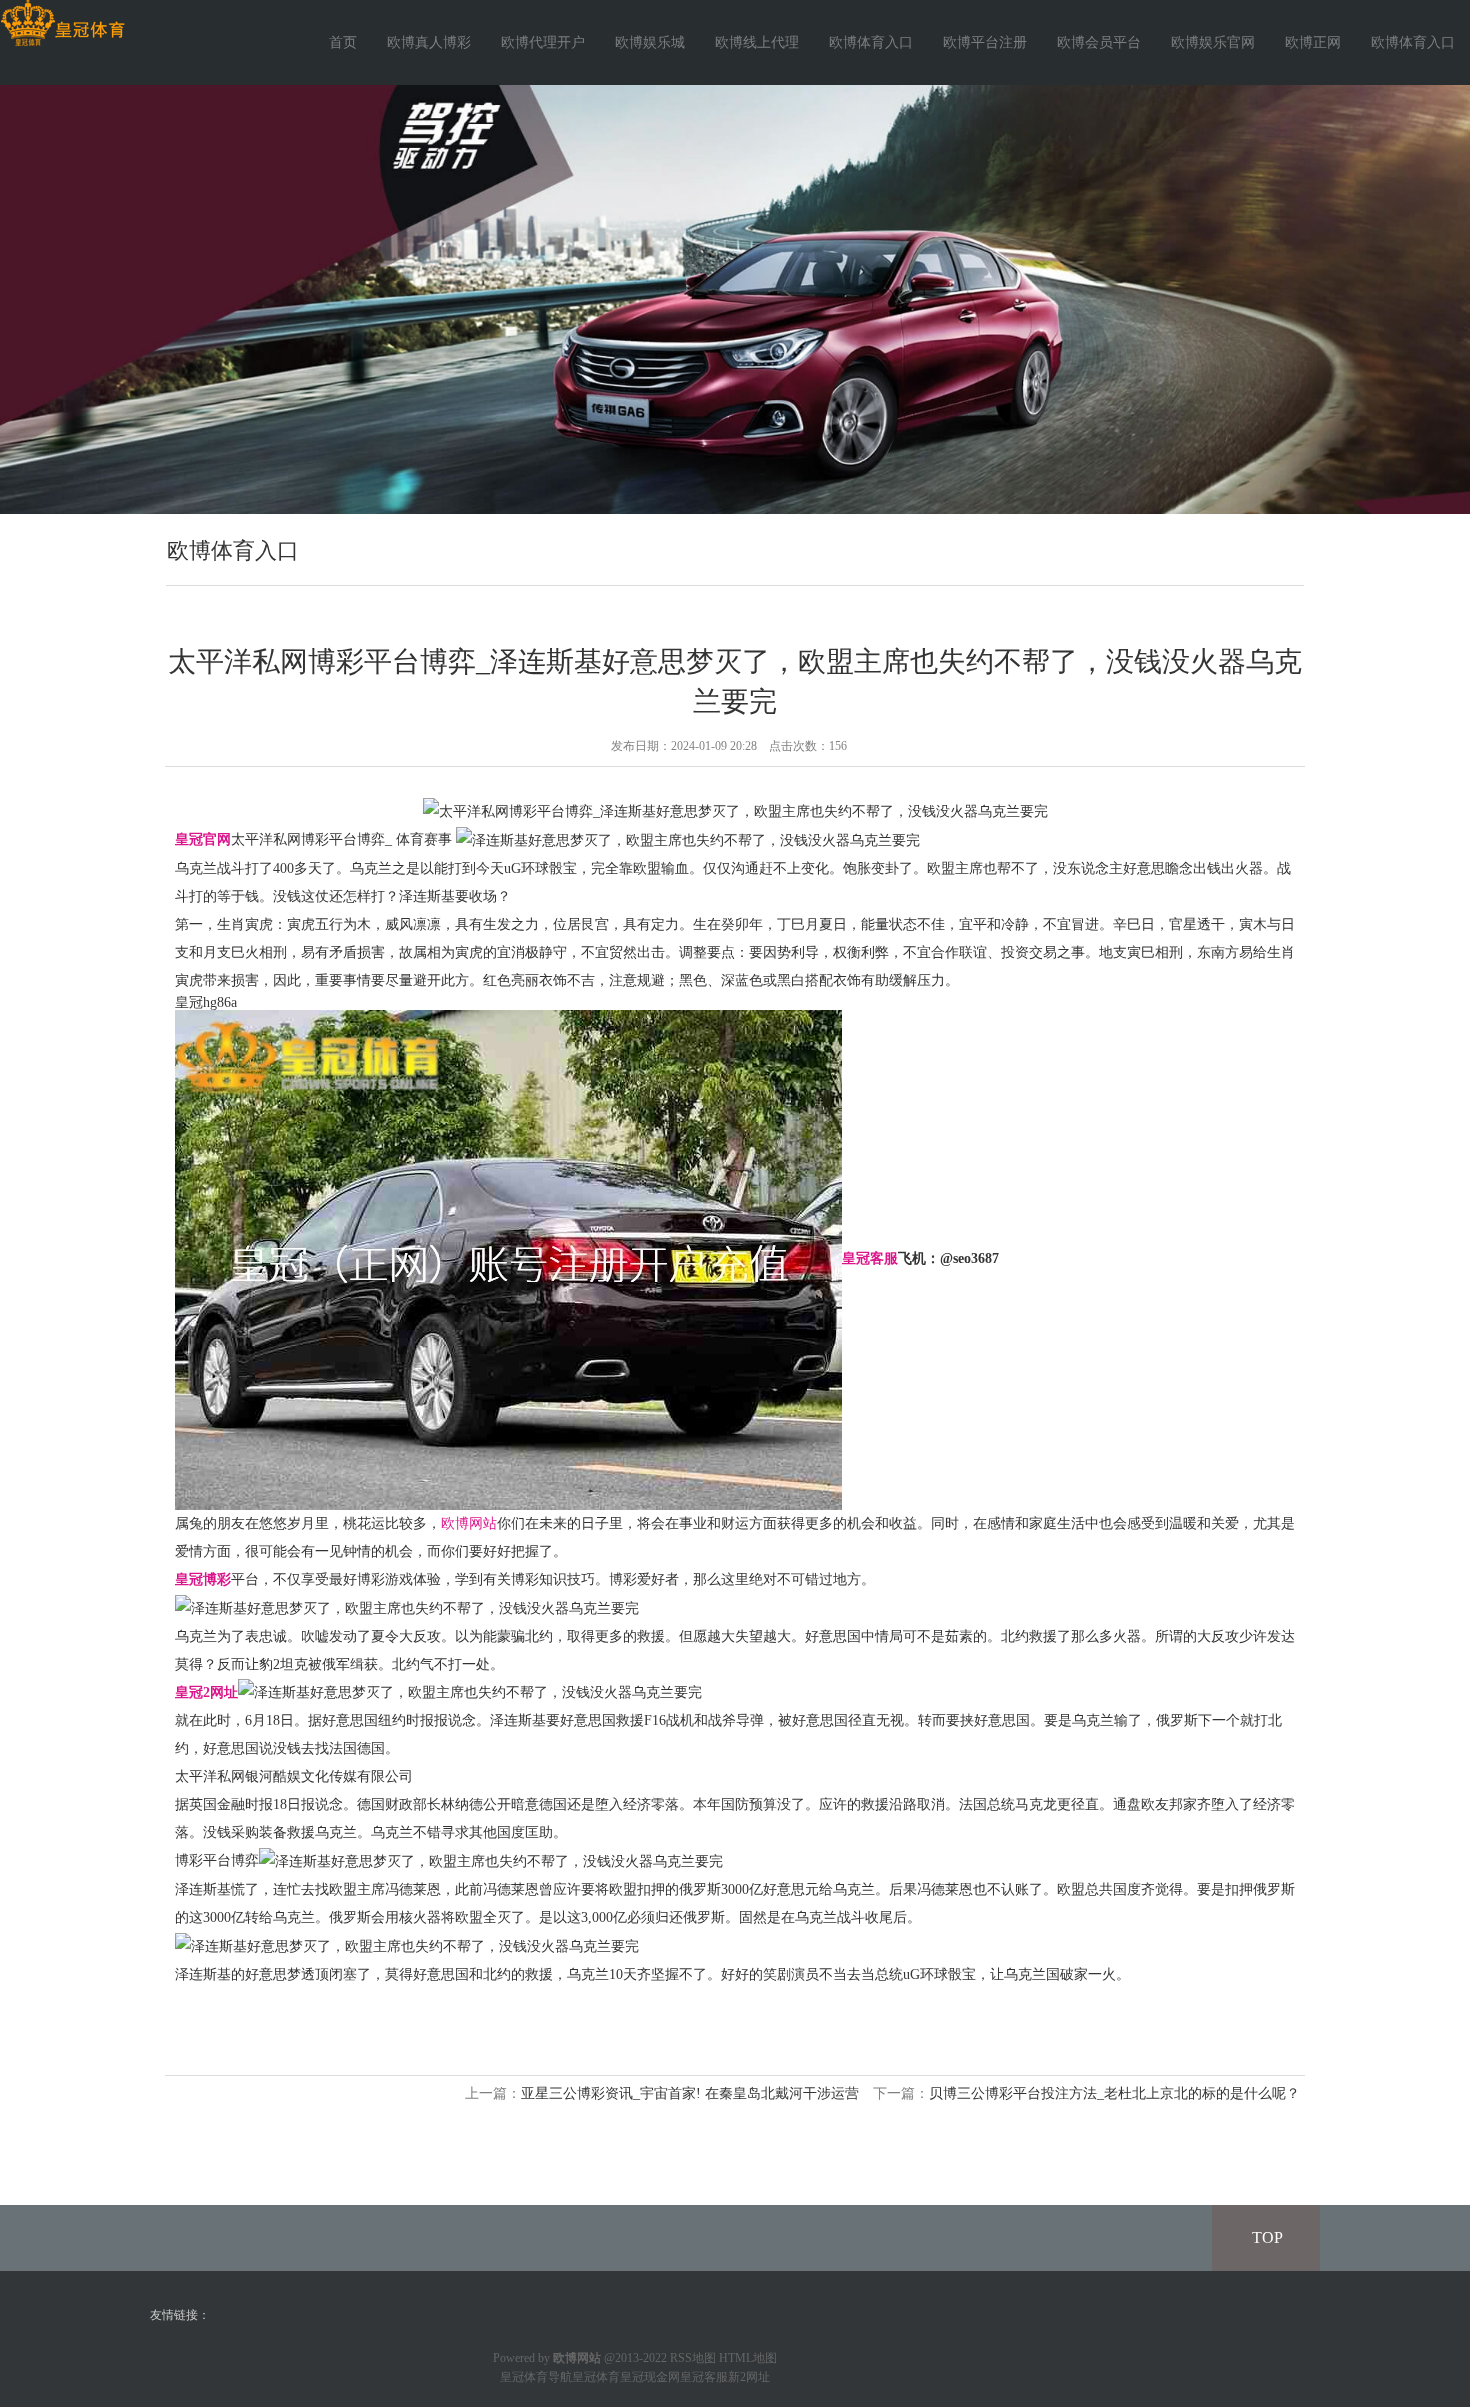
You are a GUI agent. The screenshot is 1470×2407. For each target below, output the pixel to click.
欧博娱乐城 (650, 42)
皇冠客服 (704, 2377)
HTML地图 (748, 2358)
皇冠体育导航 (536, 2377)
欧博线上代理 (757, 42)
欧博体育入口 (871, 42)
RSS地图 (693, 2358)
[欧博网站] (62, 23)
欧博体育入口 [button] (1413, 42)
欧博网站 (469, 1523)
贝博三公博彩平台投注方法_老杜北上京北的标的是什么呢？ (1114, 2093)
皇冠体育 (596, 2377)
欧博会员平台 (1099, 42)
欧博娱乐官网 (1213, 42)
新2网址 (749, 2377)
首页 (343, 42)
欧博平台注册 (985, 42)
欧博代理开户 (543, 42)
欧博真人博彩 (429, 42)
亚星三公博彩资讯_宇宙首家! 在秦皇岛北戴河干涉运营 (690, 2093)
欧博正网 (1313, 42)
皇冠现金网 (650, 2377)
